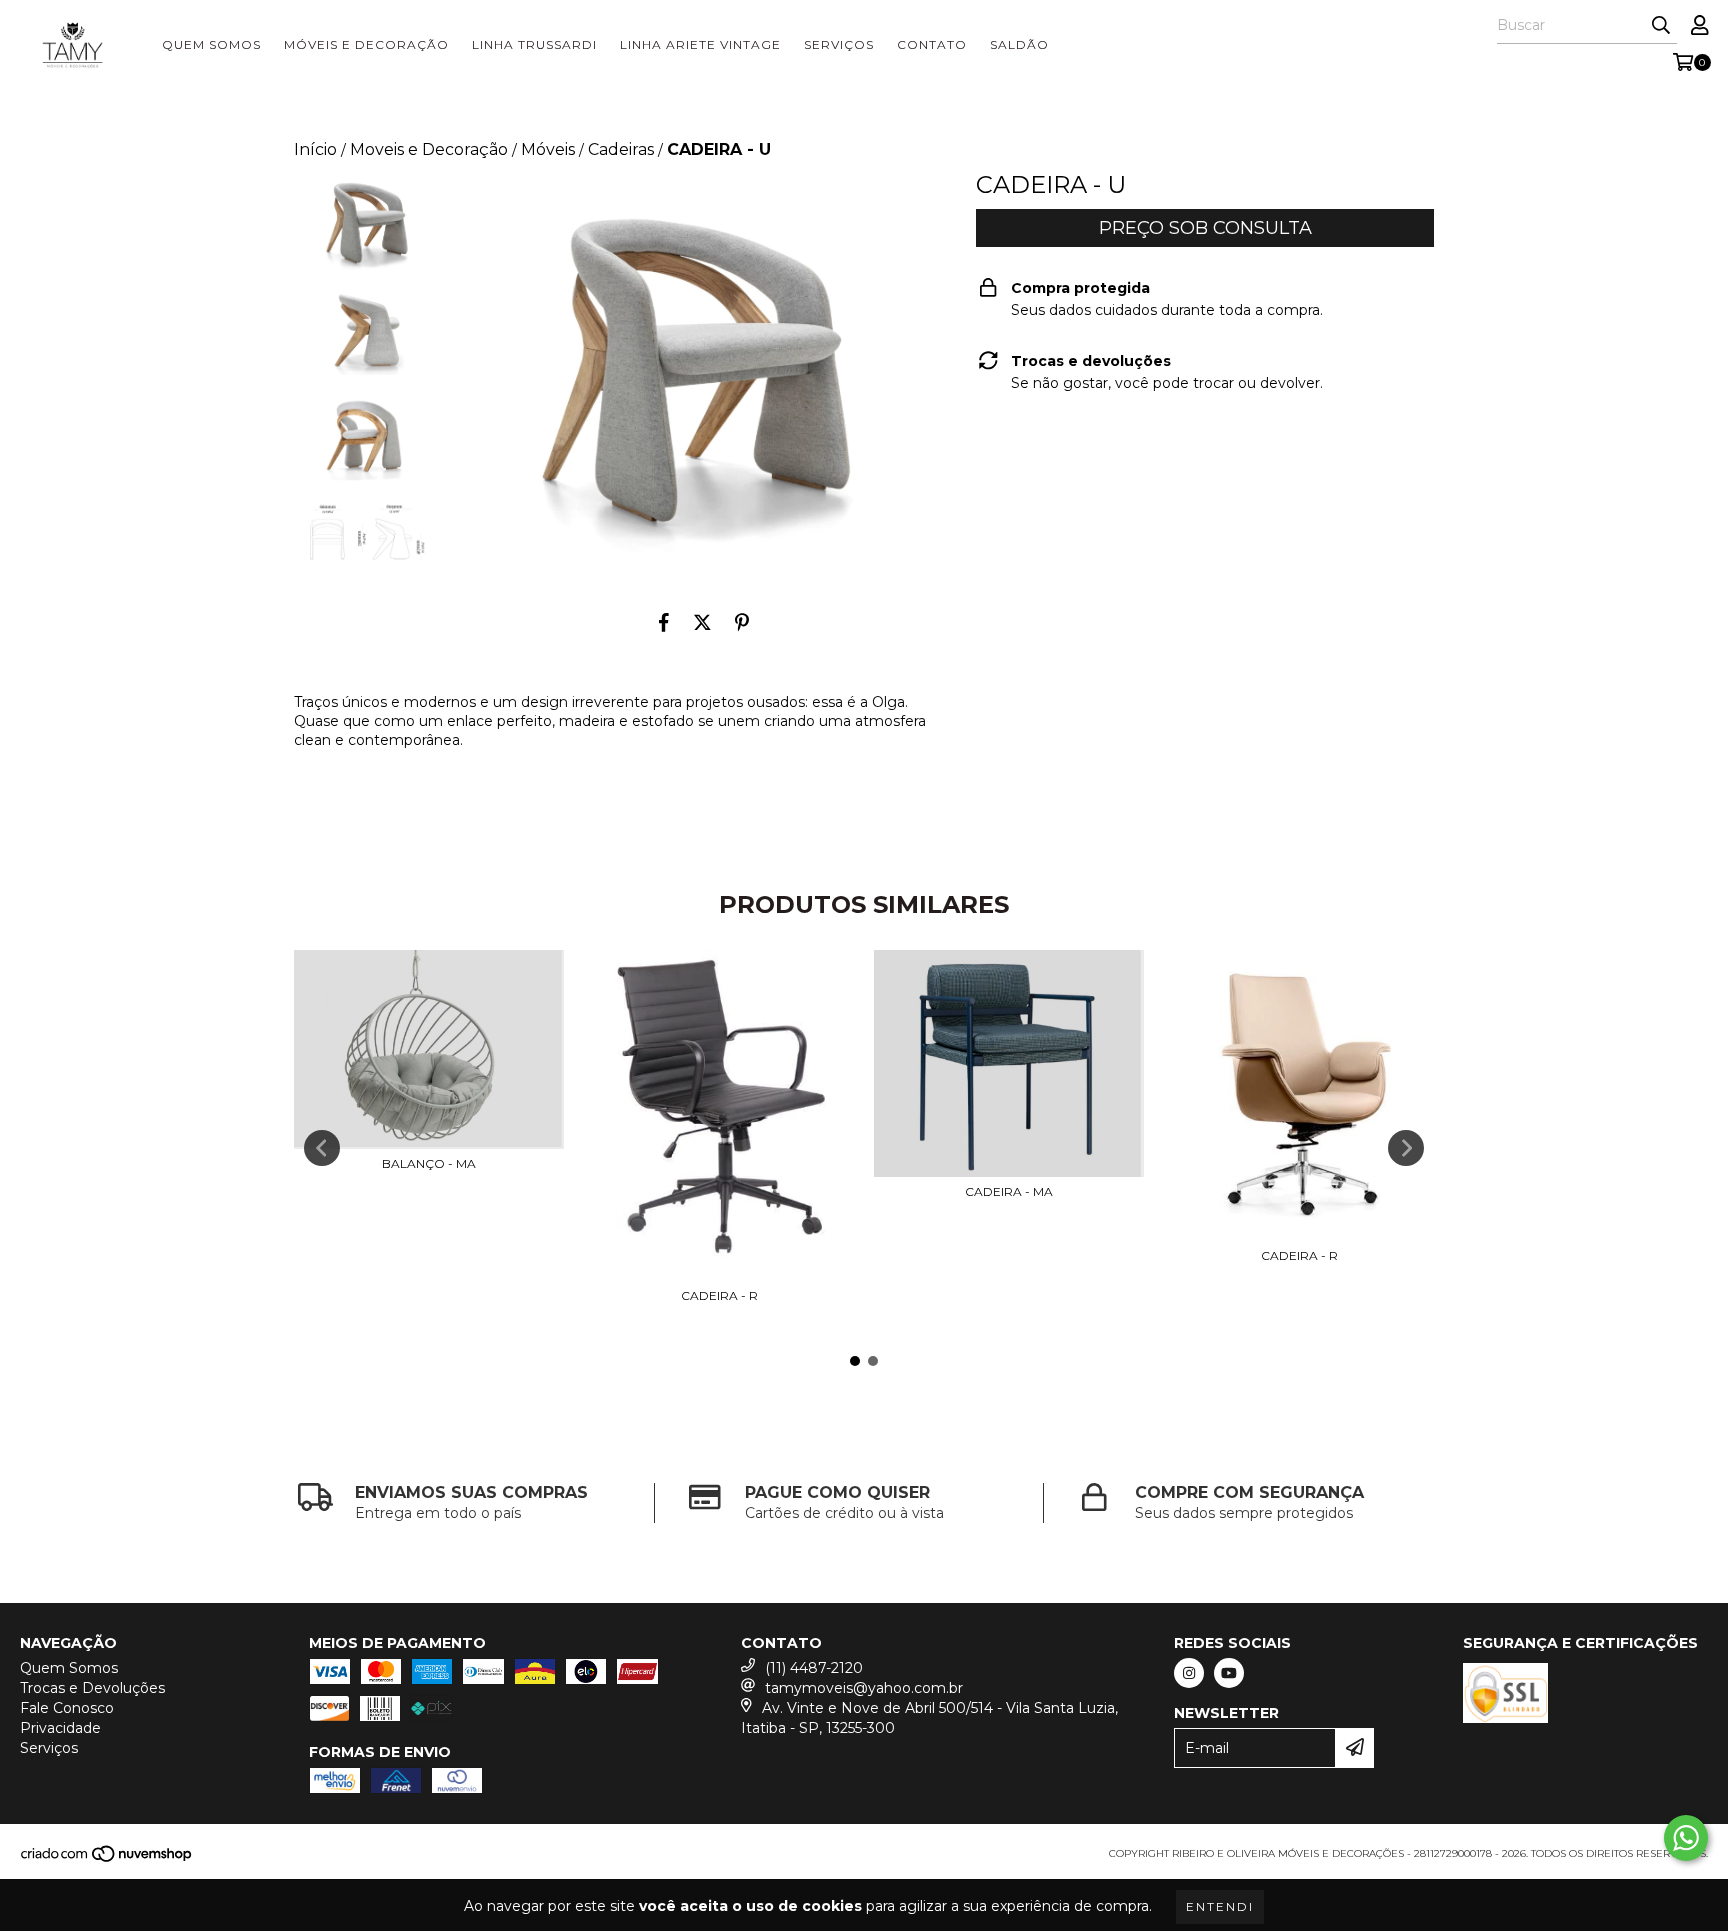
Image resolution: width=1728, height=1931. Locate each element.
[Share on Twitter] (702, 623)
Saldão (1019, 44)
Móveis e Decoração (366, 44)
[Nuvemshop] (107, 1860)
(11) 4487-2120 (814, 1668)
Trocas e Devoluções (92, 1688)
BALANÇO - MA (429, 1163)
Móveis (548, 149)
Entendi (1220, 1906)
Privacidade (60, 1728)
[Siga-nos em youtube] (1229, 1673)
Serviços (839, 44)
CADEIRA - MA (1009, 1191)
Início (315, 149)
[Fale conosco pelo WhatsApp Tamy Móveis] (1686, 1838)
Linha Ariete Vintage (700, 44)
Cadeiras (621, 149)
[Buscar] (1661, 26)
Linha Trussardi (534, 44)
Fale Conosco (67, 1708)
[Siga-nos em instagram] (1189, 1673)
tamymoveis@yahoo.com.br (864, 1688)
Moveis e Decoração (429, 149)
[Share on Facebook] (664, 623)
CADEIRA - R (719, 1295)
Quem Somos (211, 44)
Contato (932, 44)
